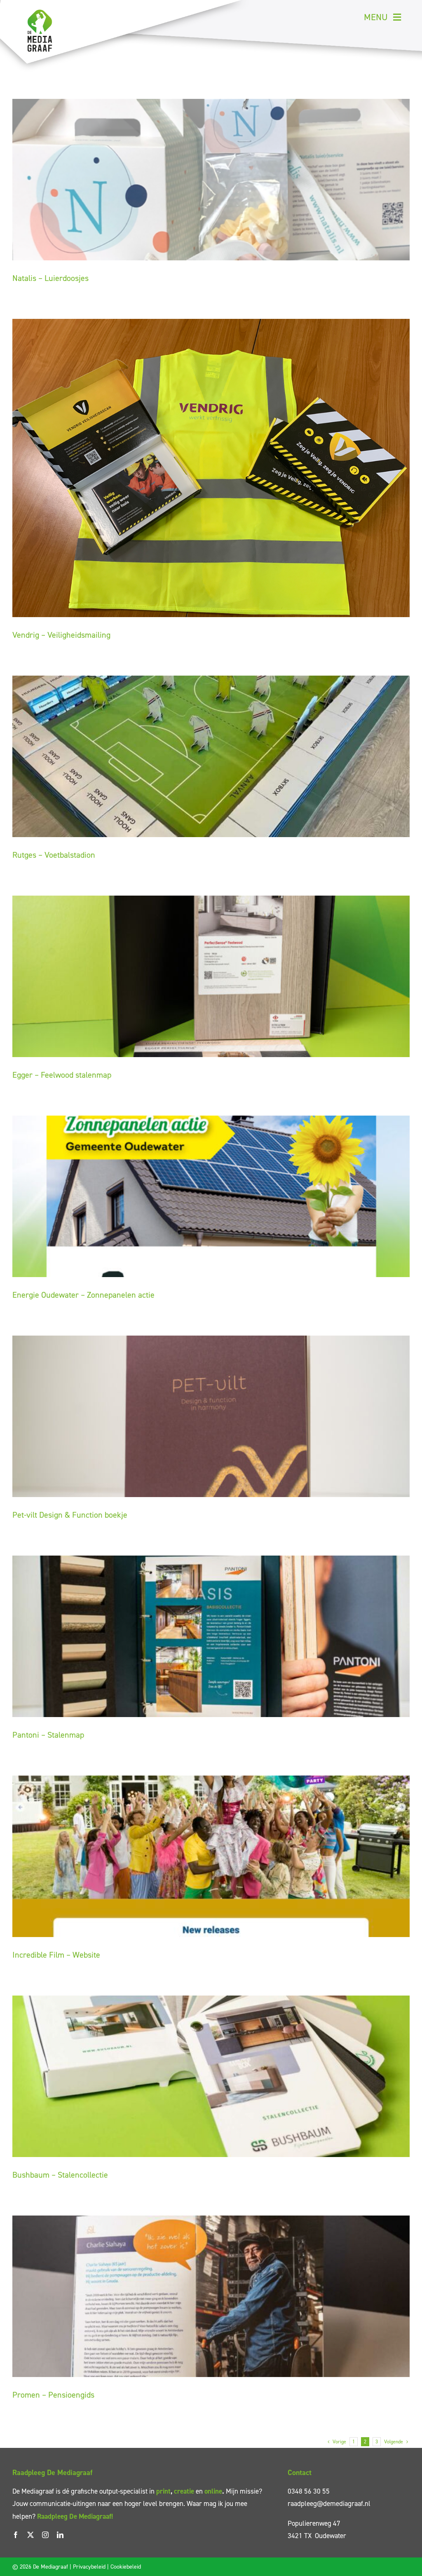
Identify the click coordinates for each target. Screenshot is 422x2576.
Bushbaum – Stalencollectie (60, 2175)
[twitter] (30, 2535)
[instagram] (45, 2535)
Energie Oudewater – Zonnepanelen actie (83, 1295)
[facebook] (16, 2535)
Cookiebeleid (126, 2567)
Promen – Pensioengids (53, 2395)
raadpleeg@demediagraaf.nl (329, 2503)
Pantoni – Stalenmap (48, 1735)
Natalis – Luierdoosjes (50, 278)
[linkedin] (60, 2535)
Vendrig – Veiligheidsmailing (61, 635)
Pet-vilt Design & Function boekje (70, 1515)
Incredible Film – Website (56, 1955)
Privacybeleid (89, 2567)
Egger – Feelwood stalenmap (62, 1075)
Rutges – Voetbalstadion (54, 855)
